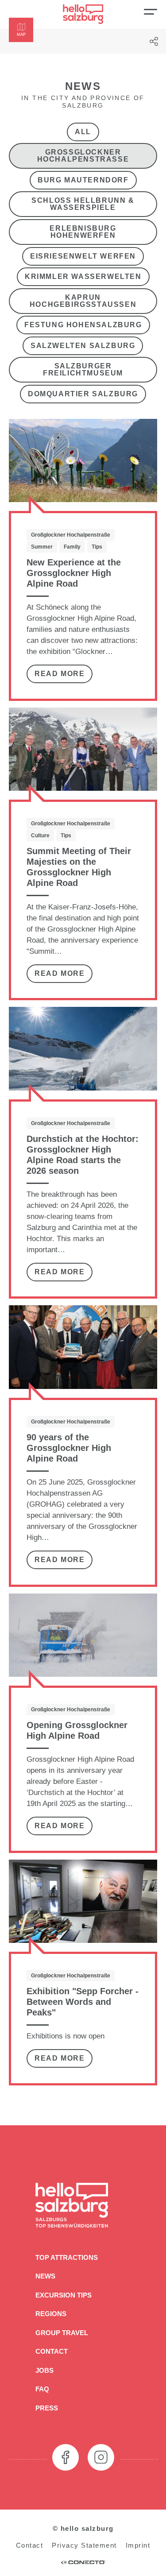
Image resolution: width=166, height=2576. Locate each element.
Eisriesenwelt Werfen (83, 256)
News (45, 2276)
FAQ (42, 2389)
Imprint (138, 2545)
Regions (51, 2314)
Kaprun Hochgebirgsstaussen (83, 300)
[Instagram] (101, 2457)
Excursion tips (64, 2295)
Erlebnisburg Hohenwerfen (83, 232)
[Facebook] (66, 2457)
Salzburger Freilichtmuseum (83, 369)
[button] (21, 30)
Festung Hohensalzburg (83, 325)
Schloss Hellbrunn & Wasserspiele (83, 204)
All (83, 131)
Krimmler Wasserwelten (83, 277)
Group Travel (62, 2333)
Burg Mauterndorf (83, 180)
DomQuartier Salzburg (83, 394)
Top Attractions (67, 2257)
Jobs (44, 2370)
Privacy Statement (84, 2545)
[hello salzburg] (83, 14)
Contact (52, 2351)
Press (47, 2408)
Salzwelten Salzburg (83, 346)
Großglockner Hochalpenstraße (83, 156)
